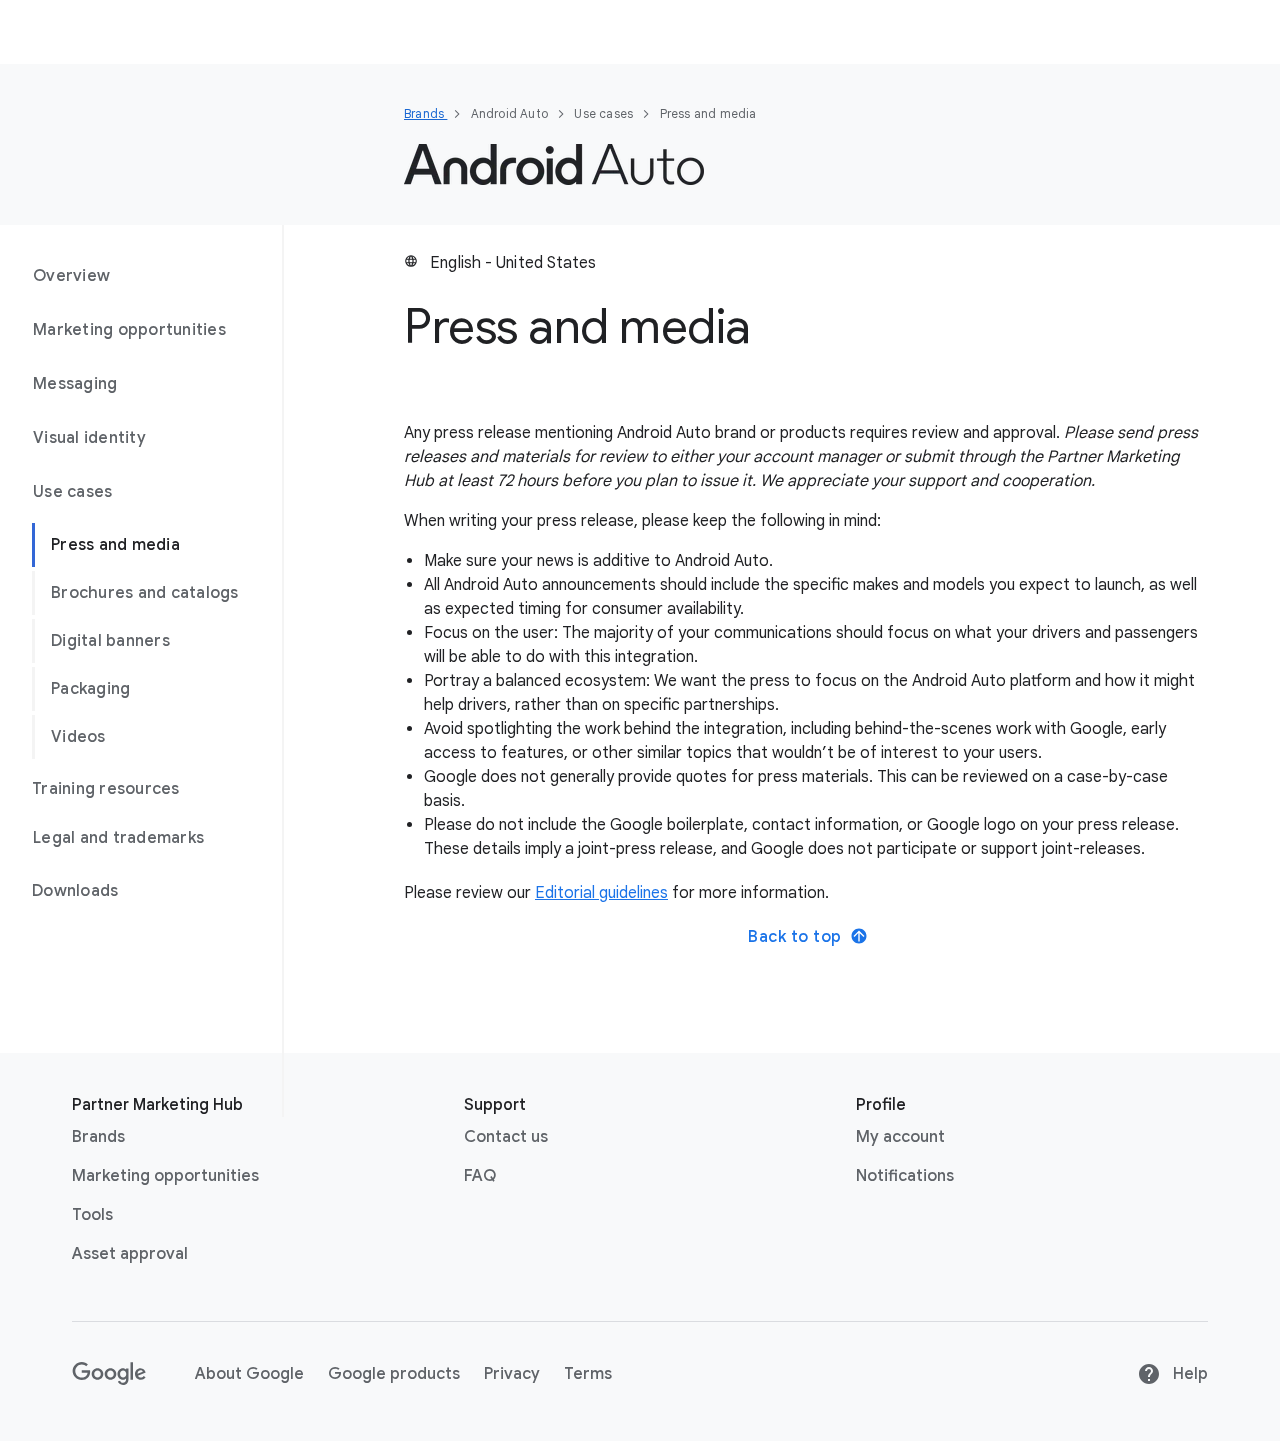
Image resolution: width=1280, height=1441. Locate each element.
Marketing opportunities (129, 330)
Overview (71, 276)
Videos (78, 737)
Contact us (506, 1137)
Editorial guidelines (601, 893)
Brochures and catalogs (145, 593)
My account (900, 1137)
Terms (588, 1374)
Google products (394, 1374)
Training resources (106, 789)
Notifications (905, 1176)
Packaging (90, 689)
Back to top (795, 937)
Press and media (115, 545)
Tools (92, 1215)
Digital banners (110, 641)
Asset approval (130, 1254)
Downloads (75, 891)
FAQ (480, 1176)
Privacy (512, 1374)
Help (1188, 1374)
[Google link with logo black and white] (109, 1374)
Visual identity (89, 438)
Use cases (72, 492)
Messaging (75, 384)
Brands (425, 113)
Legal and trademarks (118, 838)
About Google (249, 1374)
